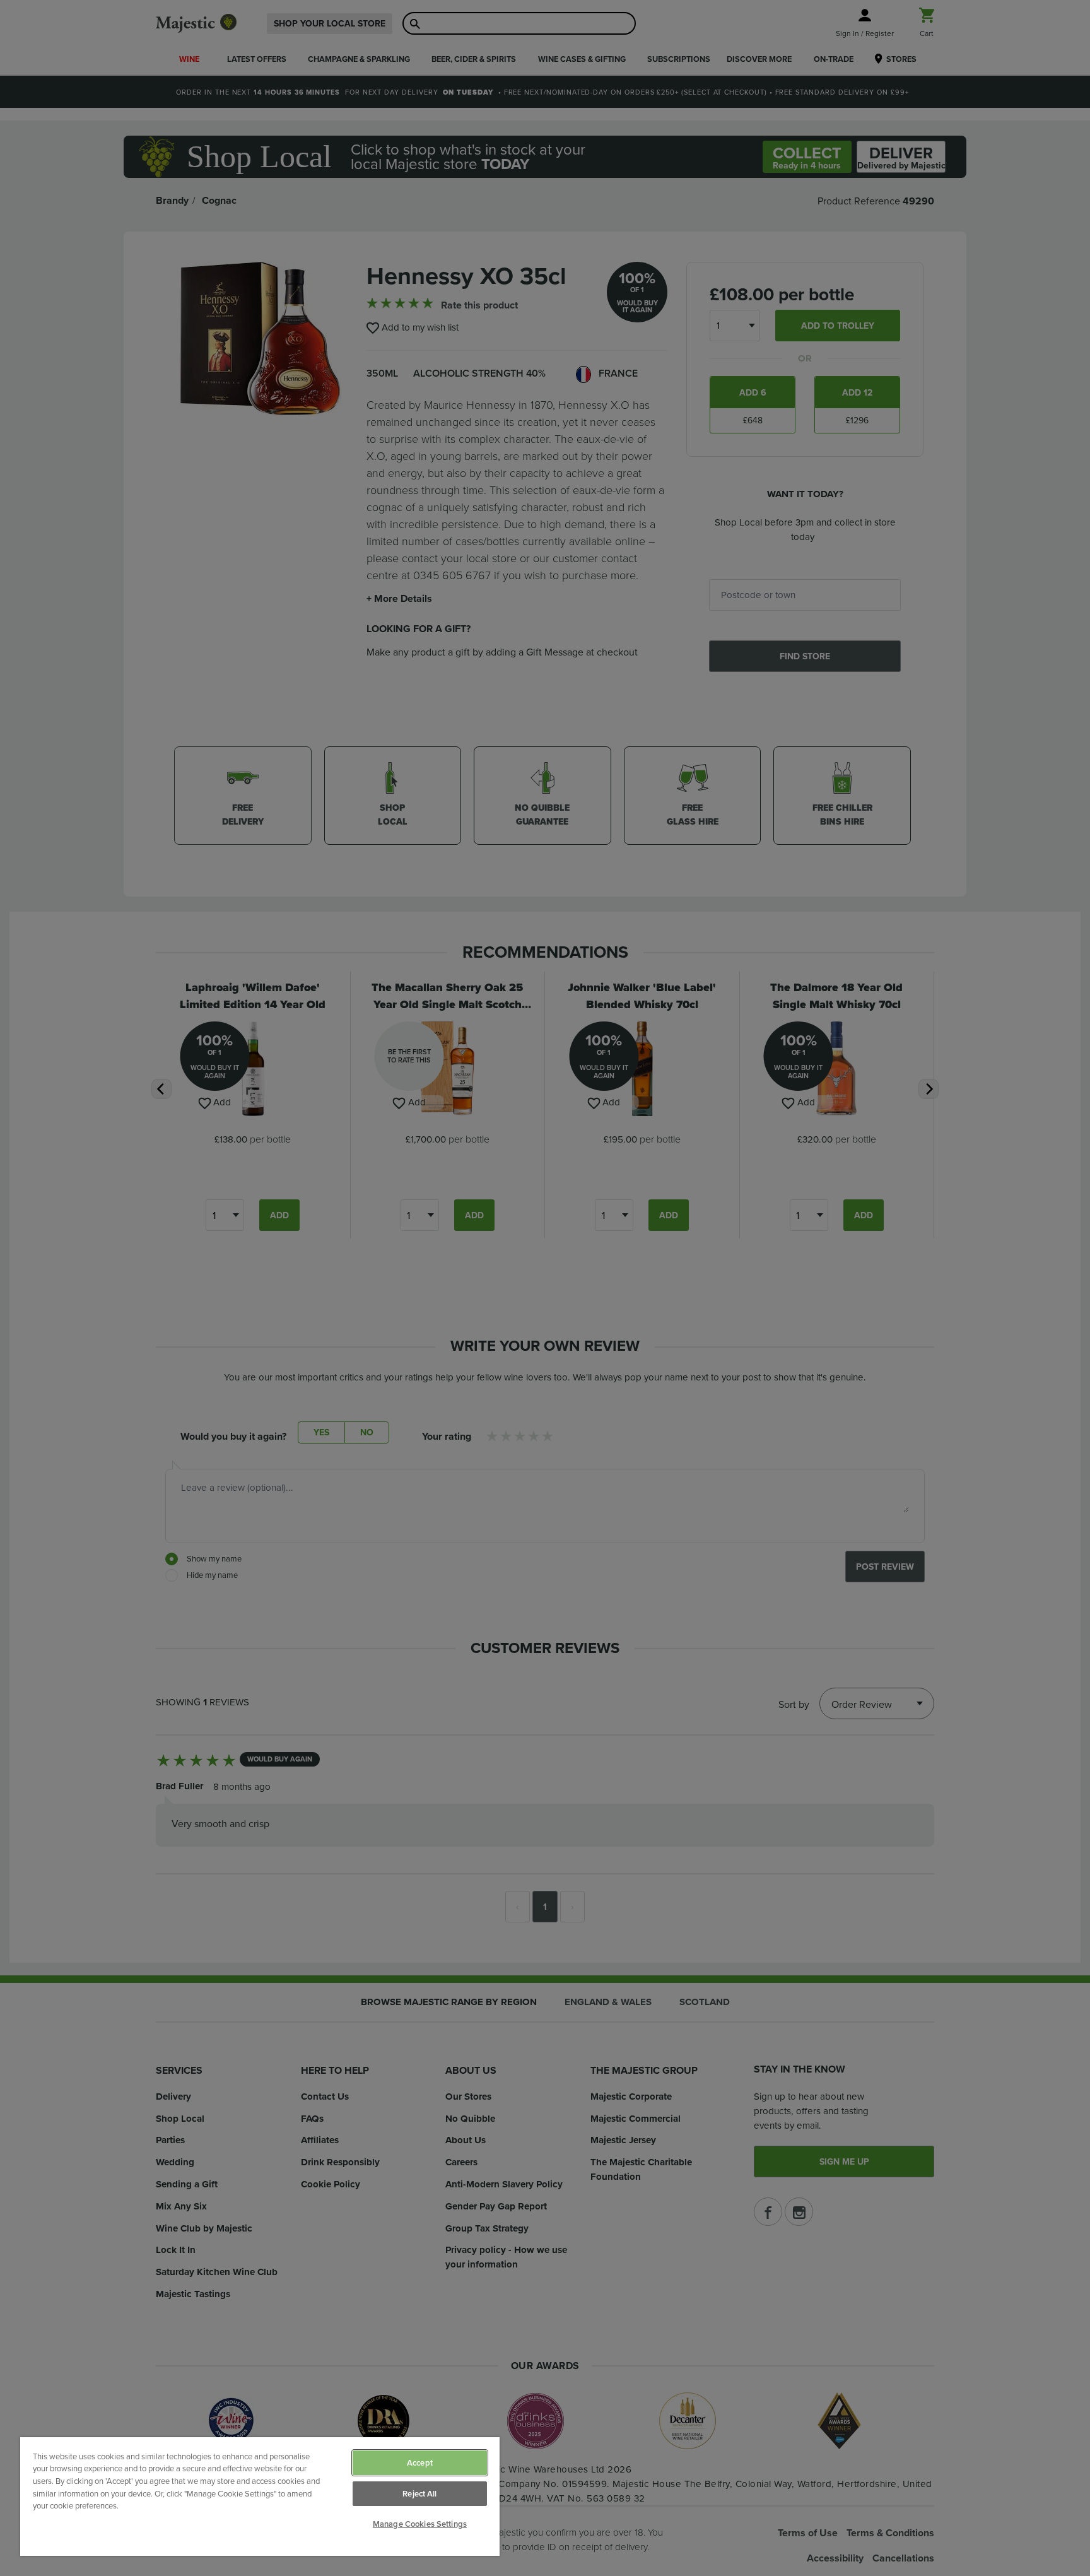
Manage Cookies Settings (420, 2524)
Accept (420, 2463)
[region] (260, 2497)
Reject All (419, 2494)
